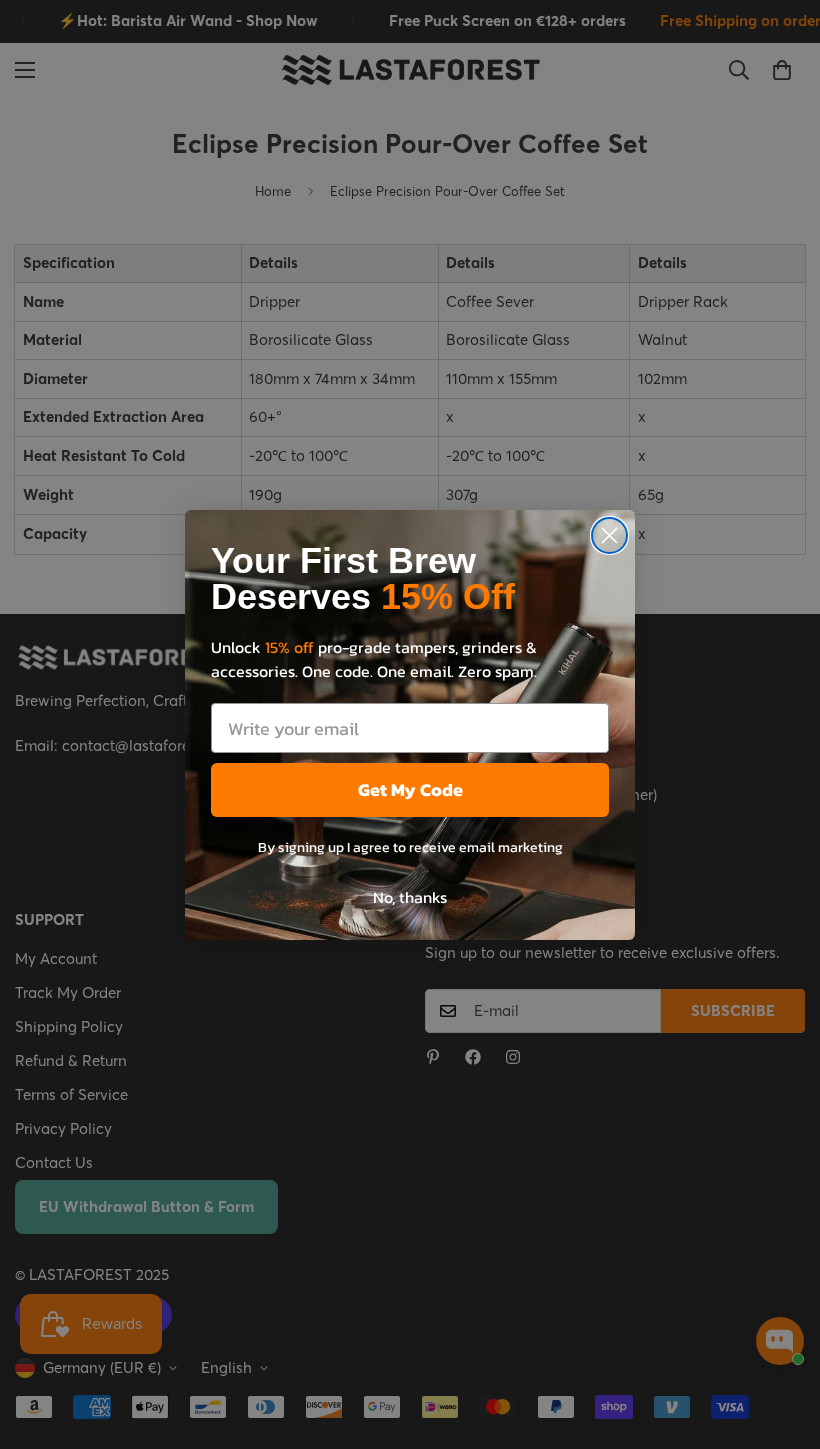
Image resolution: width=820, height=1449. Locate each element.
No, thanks (410, 897)
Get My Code (410, 789)
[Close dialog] (609, 535)
